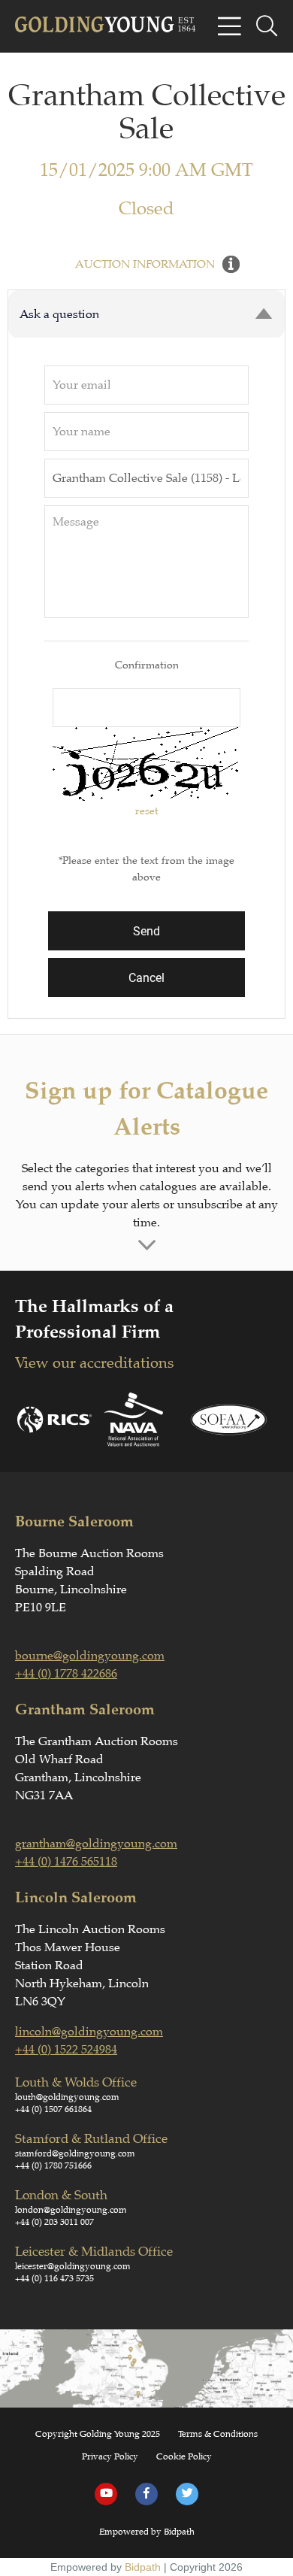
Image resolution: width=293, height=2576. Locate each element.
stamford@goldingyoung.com (75, 2153)
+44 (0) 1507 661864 (53, 2109)
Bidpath (143, 2567)
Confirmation (147, 665)
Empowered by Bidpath (147, 2532)
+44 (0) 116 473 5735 (54, 2278)
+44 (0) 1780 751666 (53, 2165)
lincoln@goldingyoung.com (89, 2032)
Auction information (145, 264)
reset (147, 811)
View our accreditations (94, 1363)
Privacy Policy (110, 2456)
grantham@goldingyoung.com (96, 1844)
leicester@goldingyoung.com (73, 2266)
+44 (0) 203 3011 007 (54, 2222)
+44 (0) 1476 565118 (66, 1862)
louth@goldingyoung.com (67, 2097)
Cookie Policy (184, 2456)
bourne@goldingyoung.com (90, 1656)
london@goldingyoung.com (71, 2210)
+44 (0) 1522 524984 (66, 2050)
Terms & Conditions (218, 2434)
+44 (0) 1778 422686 (66, 1674)
